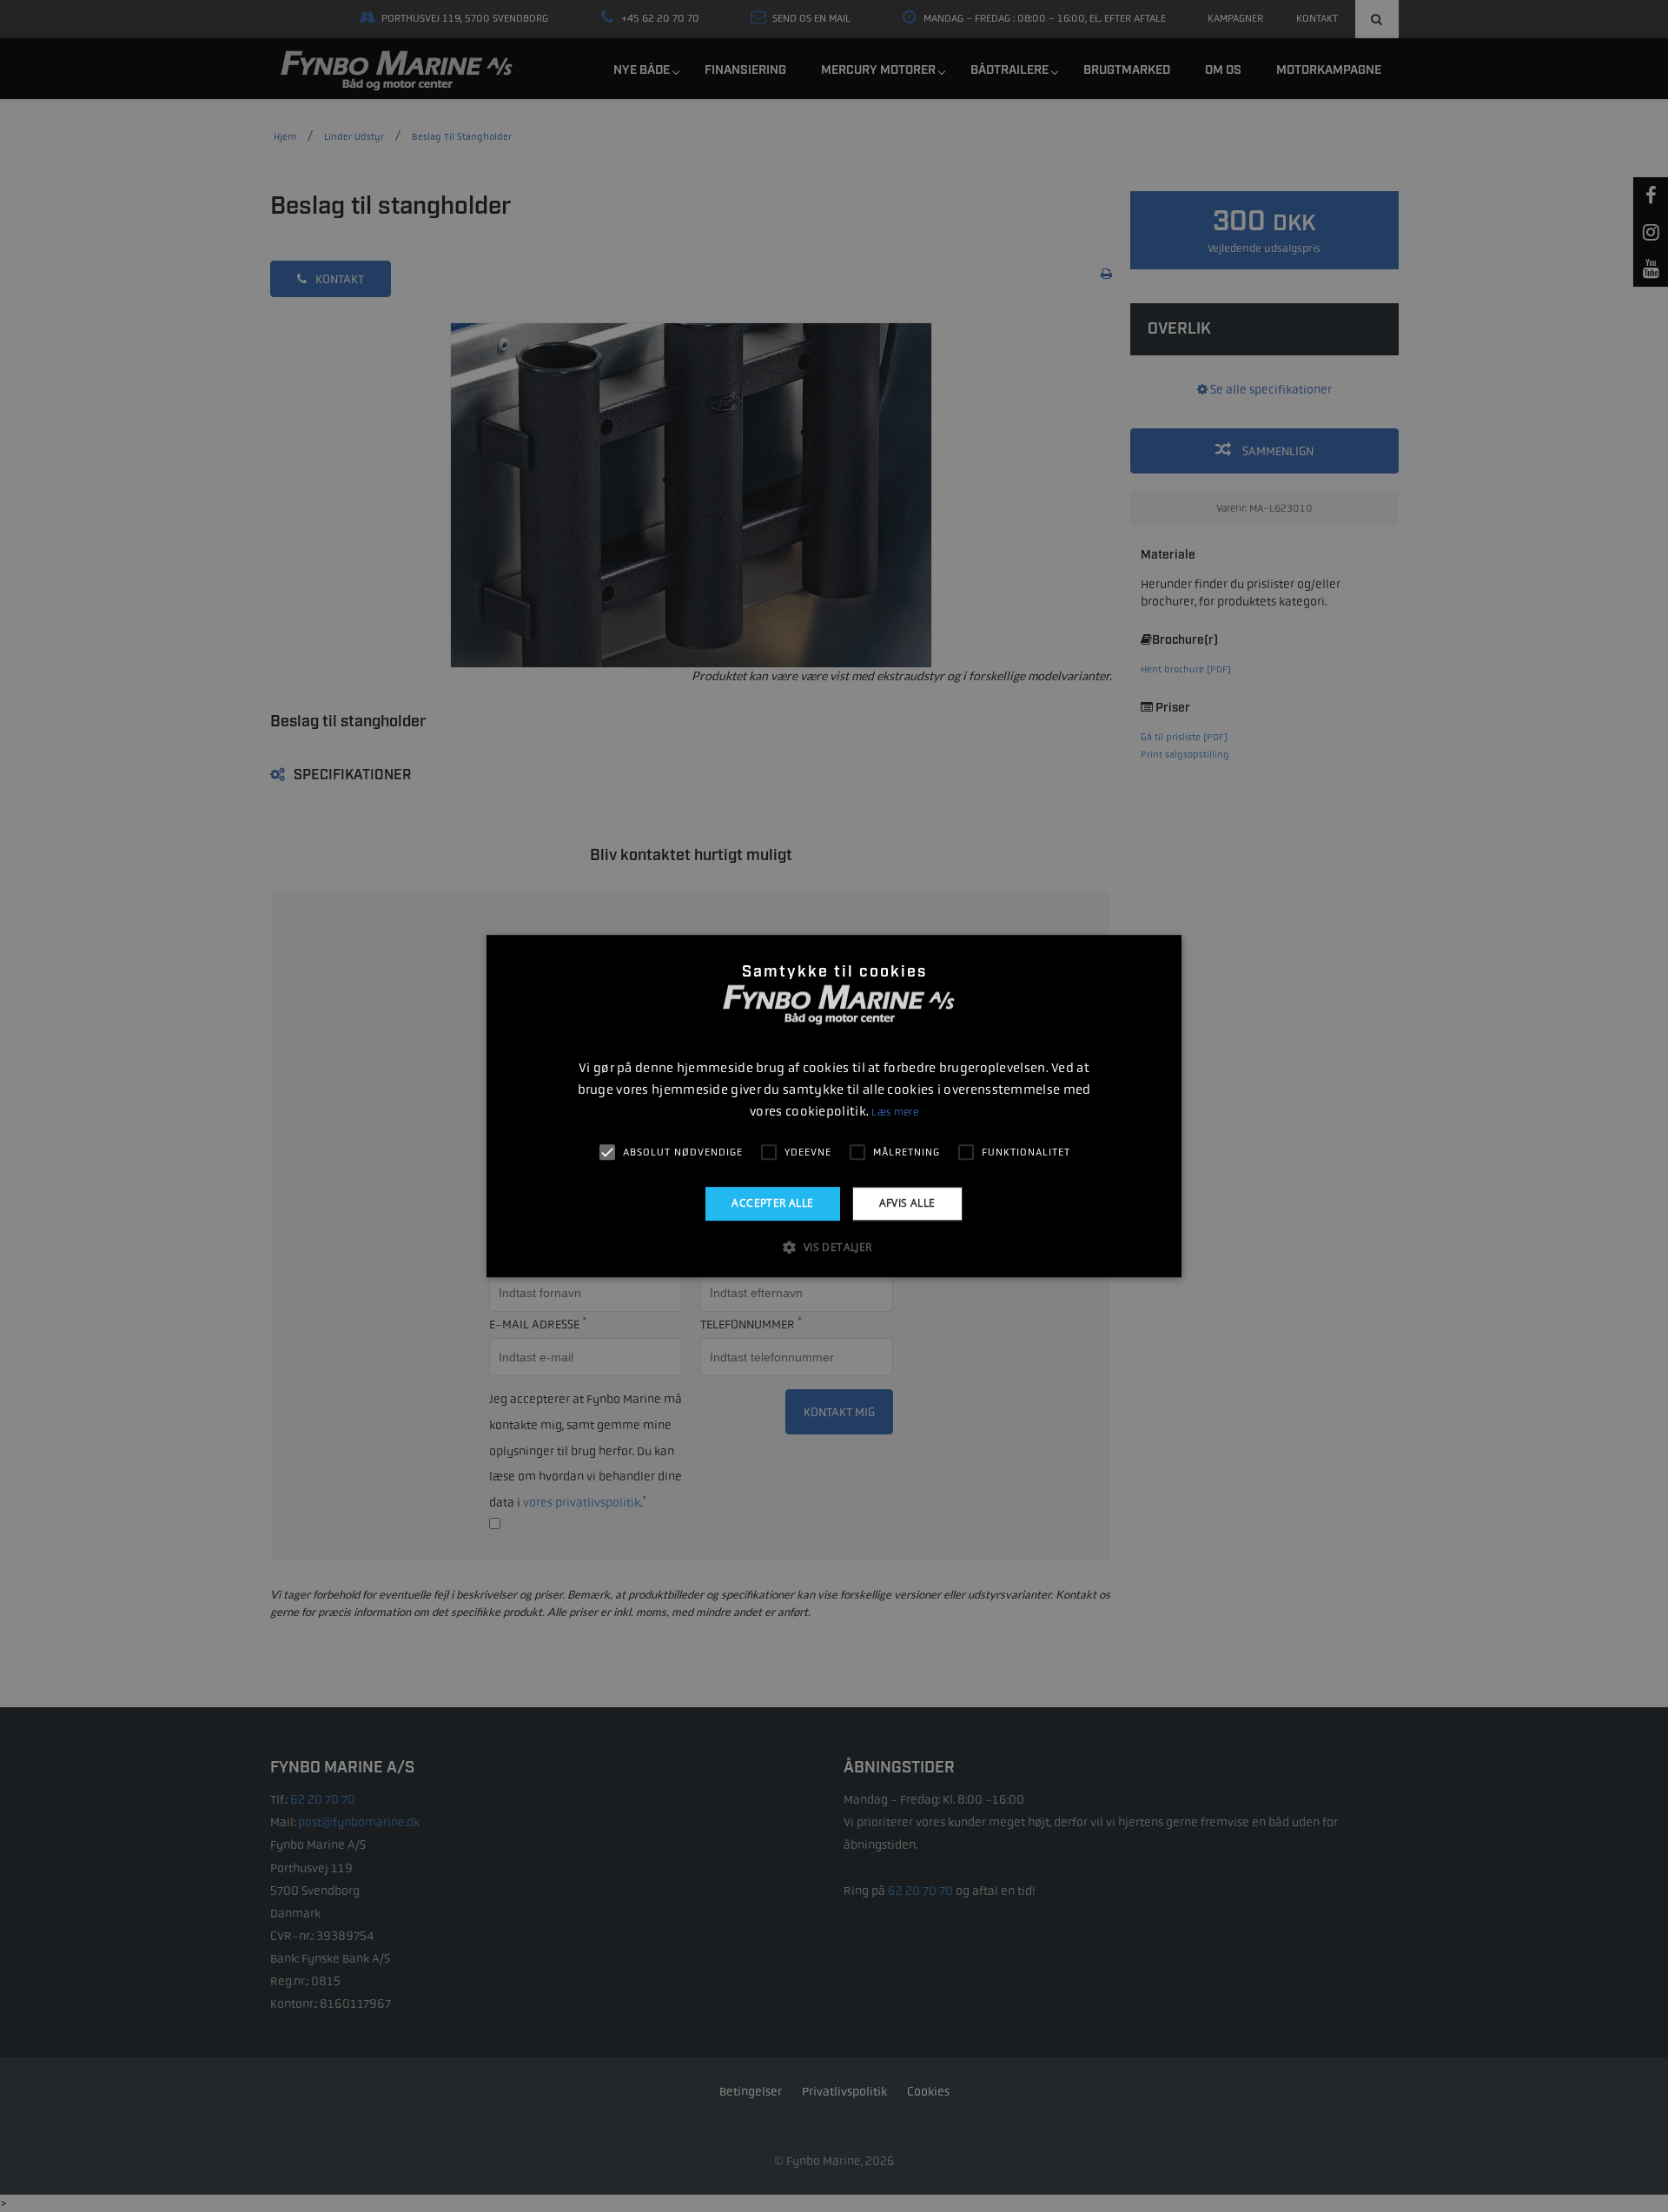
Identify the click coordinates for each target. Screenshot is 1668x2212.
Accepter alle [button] (772, 1203)
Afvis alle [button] (907, 1203)
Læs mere (894, 1112)
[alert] (834, 1106)
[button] (834, 1247)
